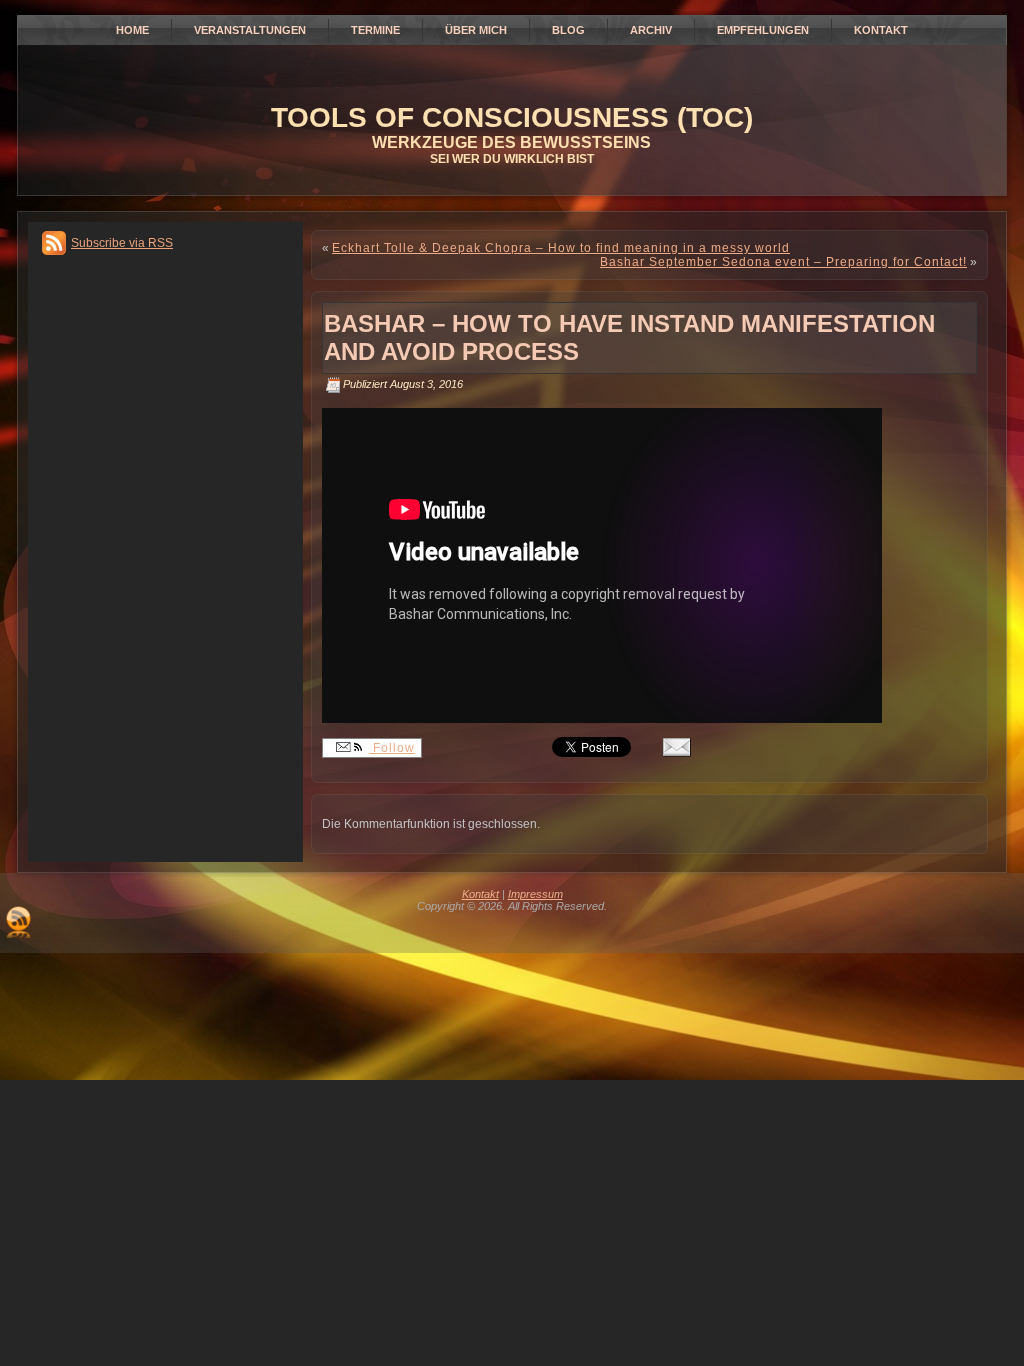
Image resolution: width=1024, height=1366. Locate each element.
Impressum (535, 894)
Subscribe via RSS (122, 243)
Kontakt (480, 894)
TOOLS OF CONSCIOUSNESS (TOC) (512, 117)
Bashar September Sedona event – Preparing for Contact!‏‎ (783, 262)
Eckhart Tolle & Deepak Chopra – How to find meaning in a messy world (561, 248)
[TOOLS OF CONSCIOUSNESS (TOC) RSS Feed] (18, 922)
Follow (392, 748)
